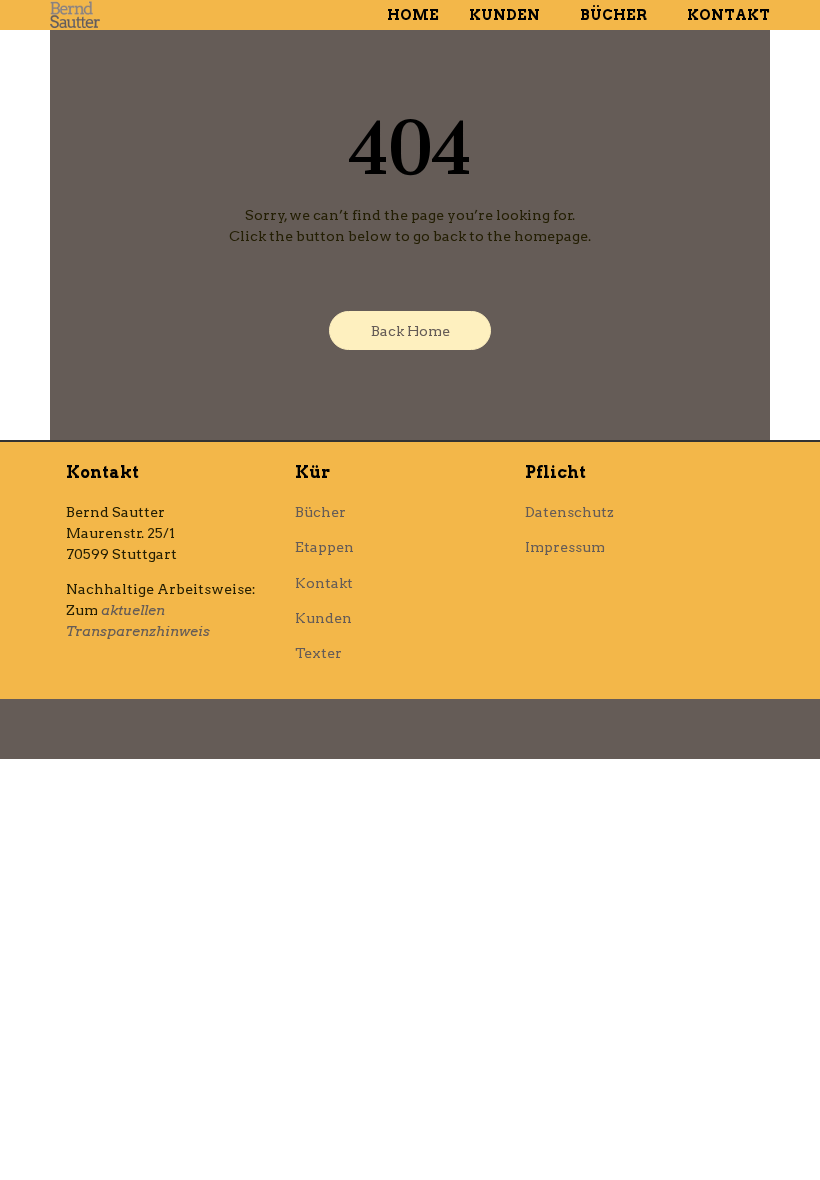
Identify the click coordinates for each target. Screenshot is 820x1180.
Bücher (613, 15)
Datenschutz (569, 512)
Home (413, 15)
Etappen (324, 547)
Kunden (504, 15)
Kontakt (728, 15)
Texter (318, 653)
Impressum (565, 547)
